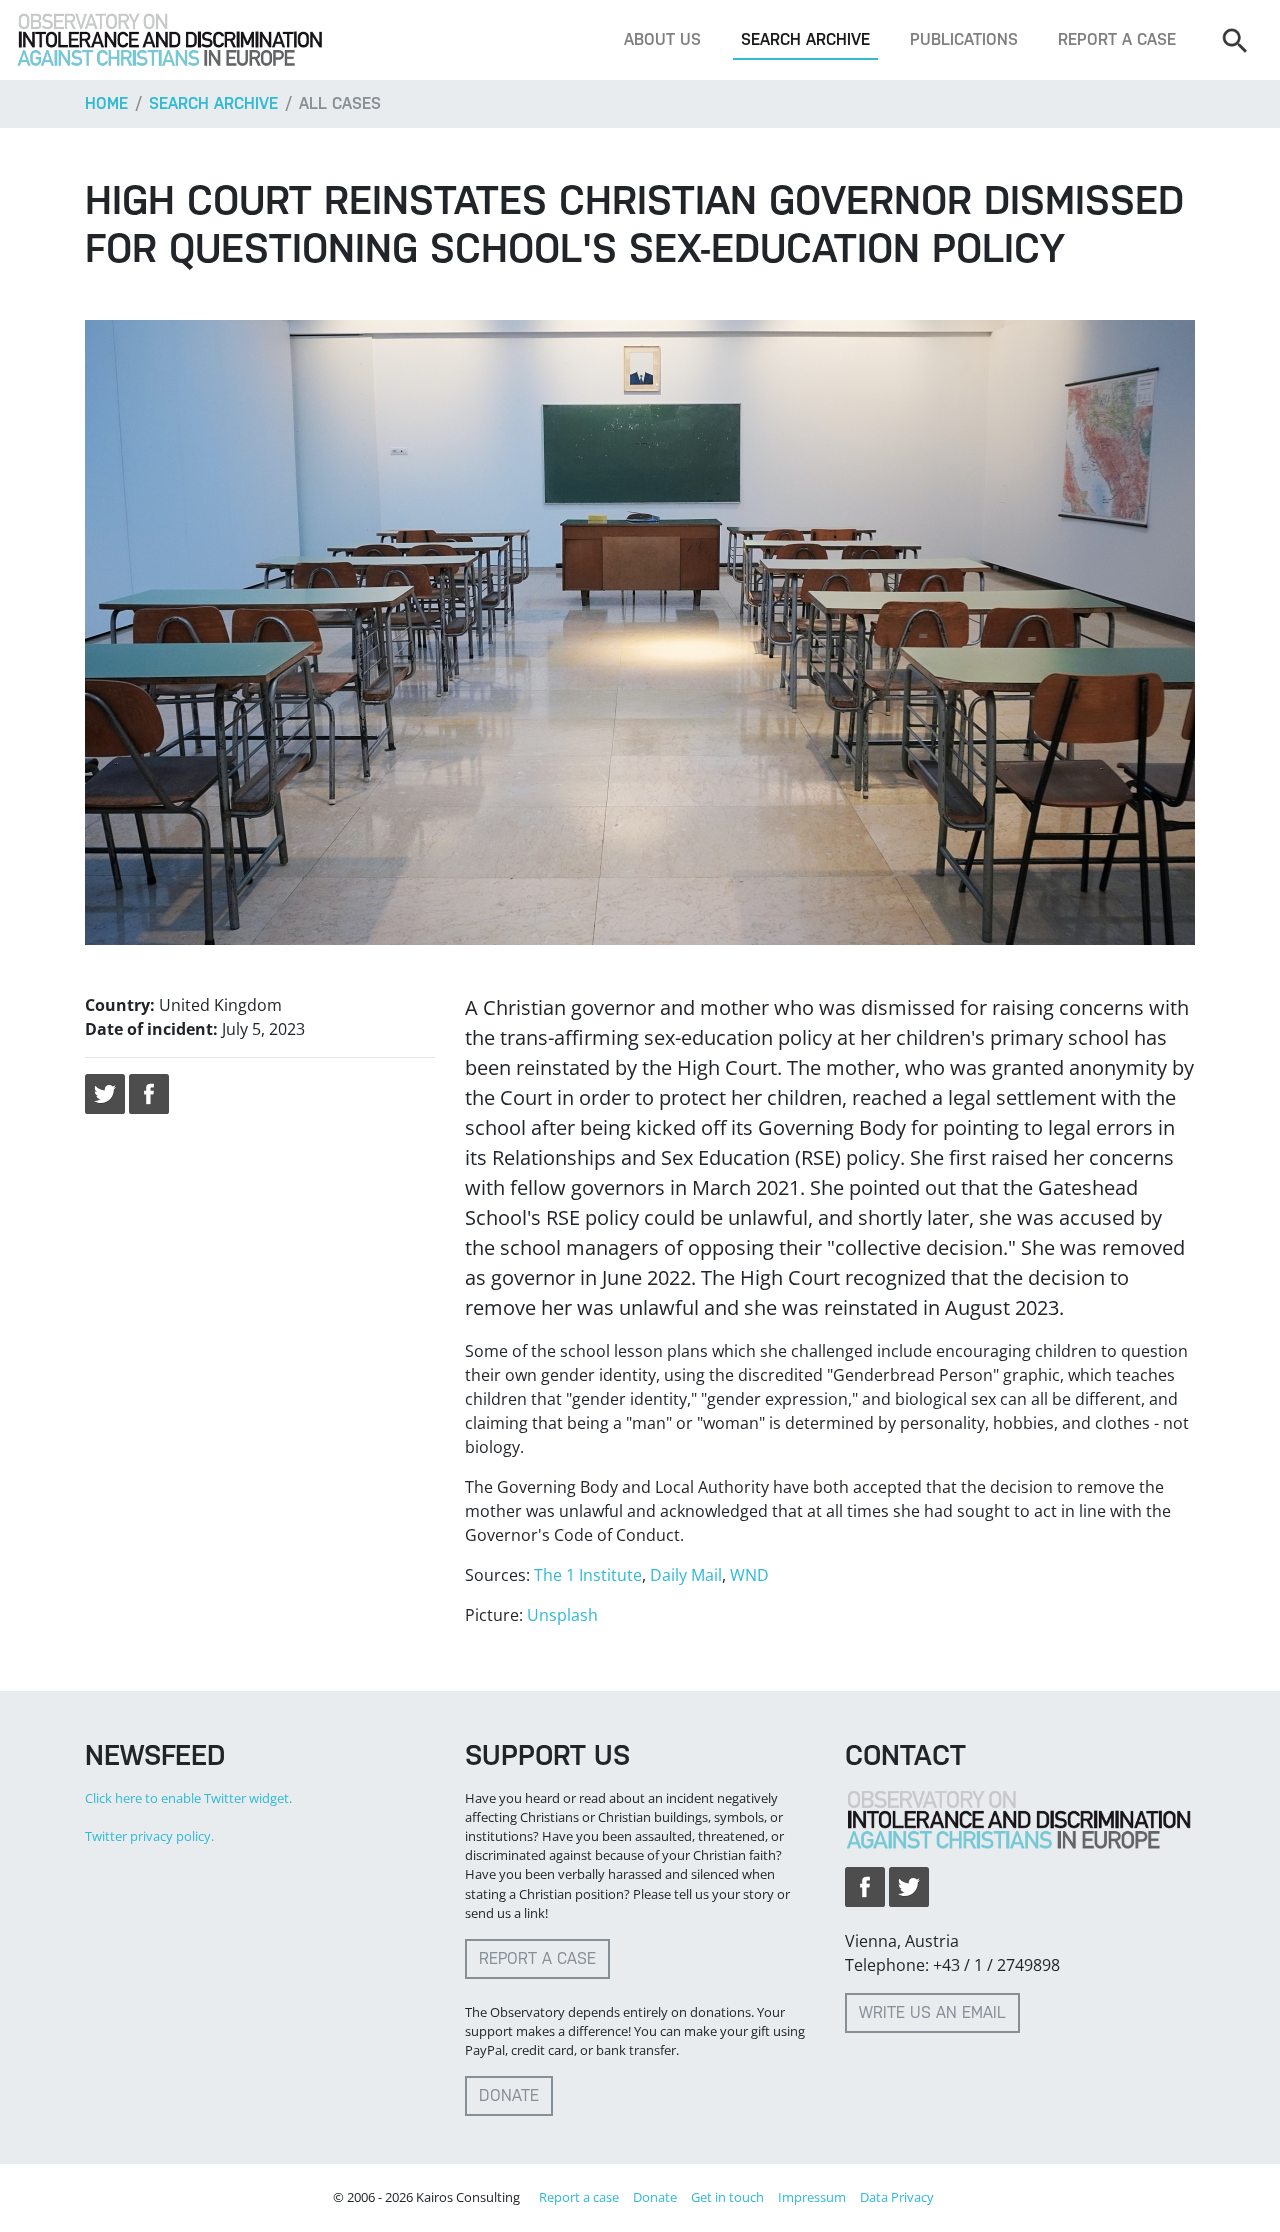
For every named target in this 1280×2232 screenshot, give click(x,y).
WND (749, 1575)
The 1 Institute (588, 1575)
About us (662, 39)
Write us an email (932, 2012)
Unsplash (562, 1615)
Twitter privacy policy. (149, 1836)
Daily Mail (686, 1575)
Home (106, 103)
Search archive (805, 39)
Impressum (812, 2197)
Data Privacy (897, 2197)
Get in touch (727, 2197)
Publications (964, 39)
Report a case (1117, 39)
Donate (509, 2095)
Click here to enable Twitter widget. (188, 1798)
